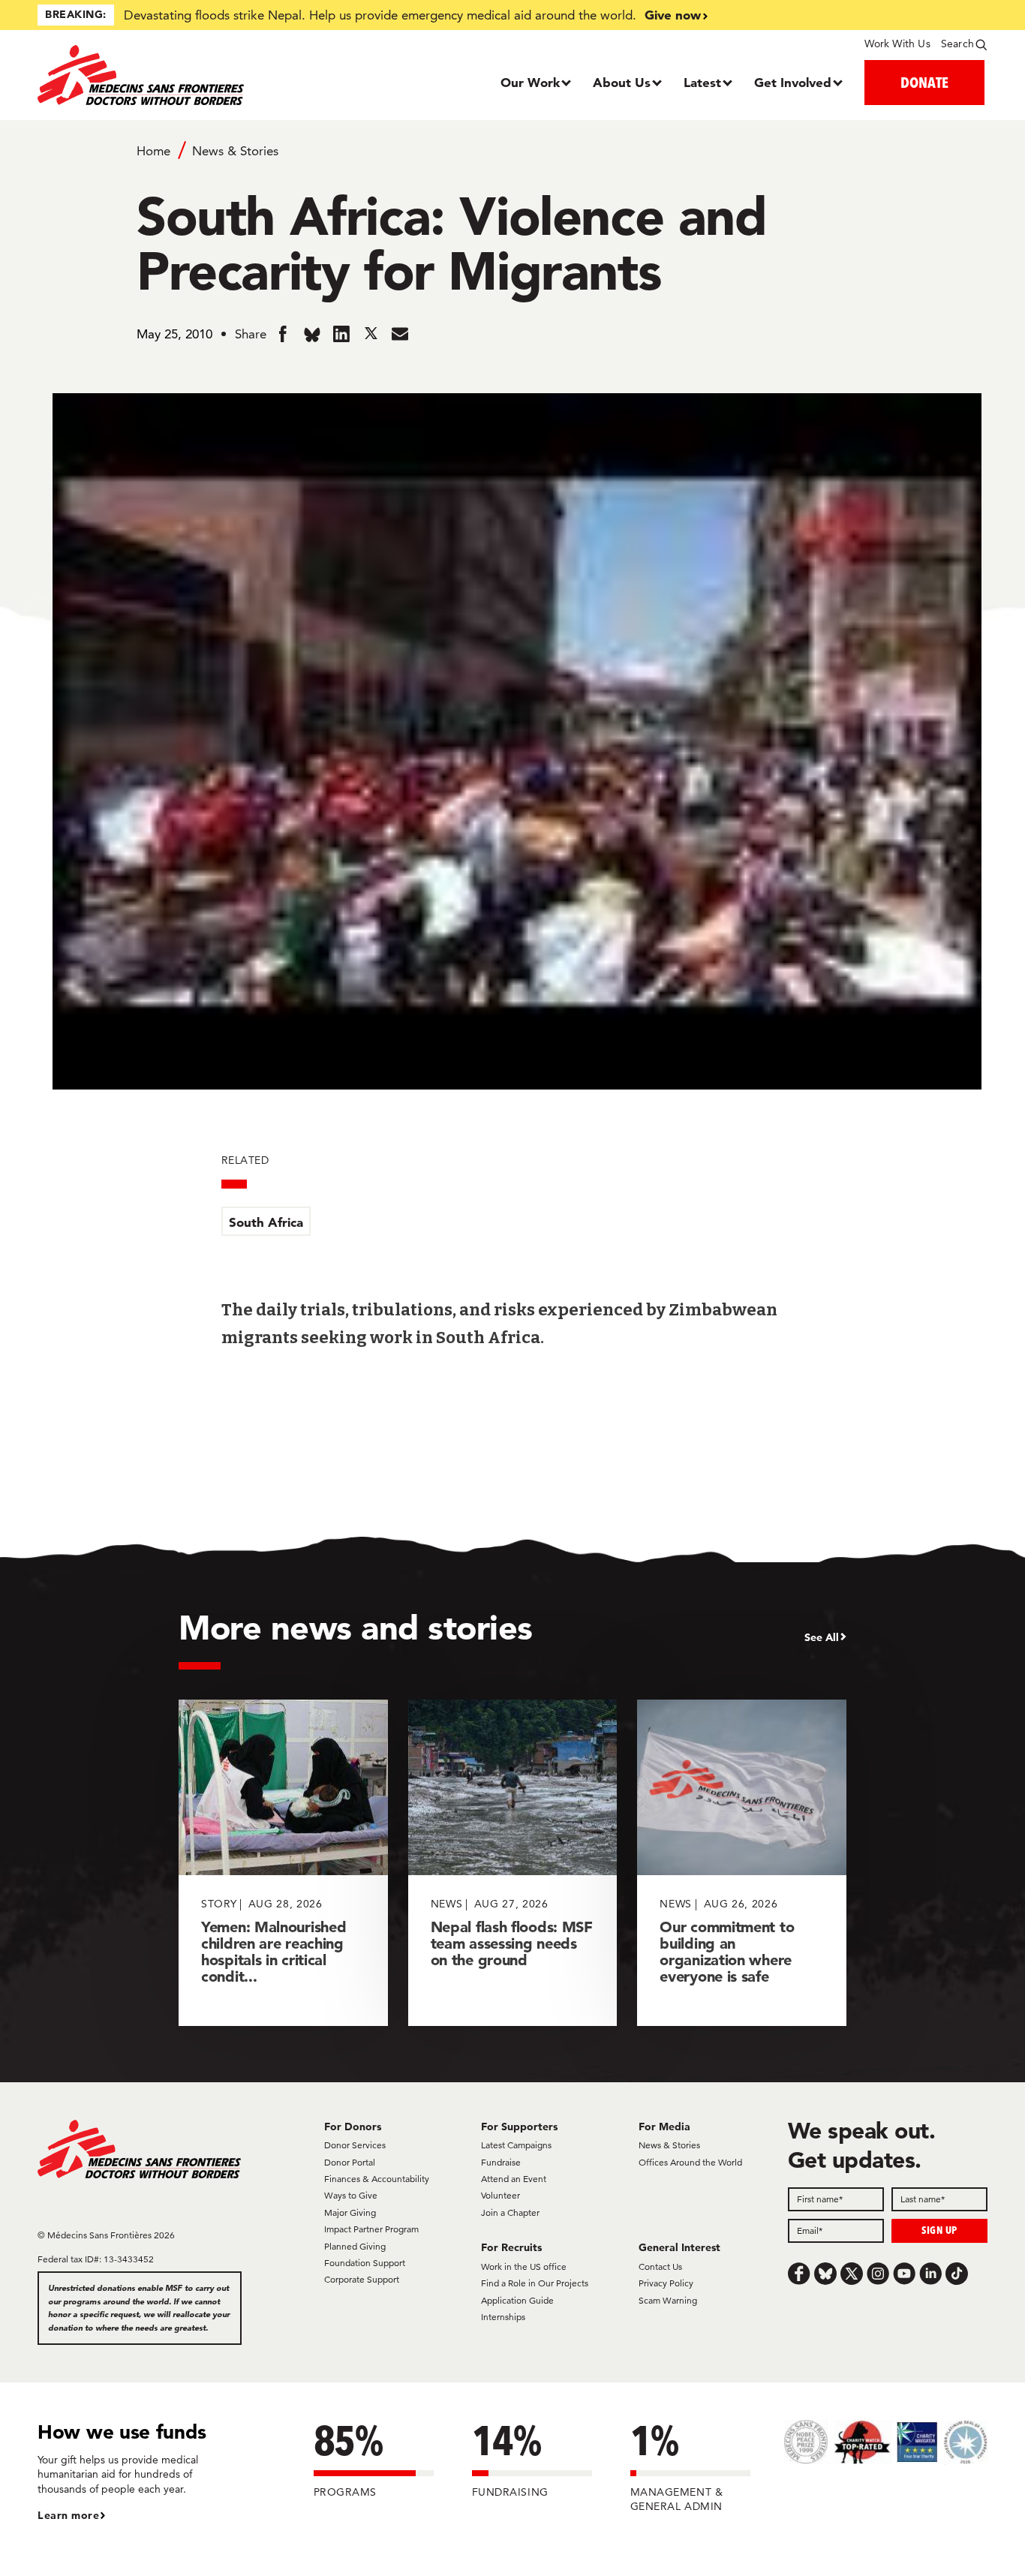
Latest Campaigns (516, 2145)
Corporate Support (362, 2279)
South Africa (266, 1222)
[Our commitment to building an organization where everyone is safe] (742, 1863)
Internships (503, 2317)
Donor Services (355, 2145)
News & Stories (235, 151)
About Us (622, 82)
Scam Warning (668, 2300)
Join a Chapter (510, 2212)
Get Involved (793, 82)
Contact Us (660, 2266)
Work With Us (897, 44)
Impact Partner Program (371, 2229)
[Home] (156, 75)
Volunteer (500, 2195)
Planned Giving (355, 2246)
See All (822, 1637)
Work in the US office (524, 2266)
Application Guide (517, 2300)
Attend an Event (514, 2179)
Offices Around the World (690, 2162)
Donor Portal (350, 2162)
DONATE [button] (924, 82)
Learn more (68, 2515)
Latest (702, 82)
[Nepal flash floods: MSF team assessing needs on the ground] (513, 1863)
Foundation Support (365, 2263)
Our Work (530, 82)
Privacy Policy (666, 2283)
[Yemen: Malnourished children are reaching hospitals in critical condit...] (283, 1863)
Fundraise (501, 2162)
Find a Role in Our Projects (535, 2283)
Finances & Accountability (377, 2179)
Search (957, 44)
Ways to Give (351, 2195)
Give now (673, 15)
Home (153, 151)
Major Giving (350, 2212)
